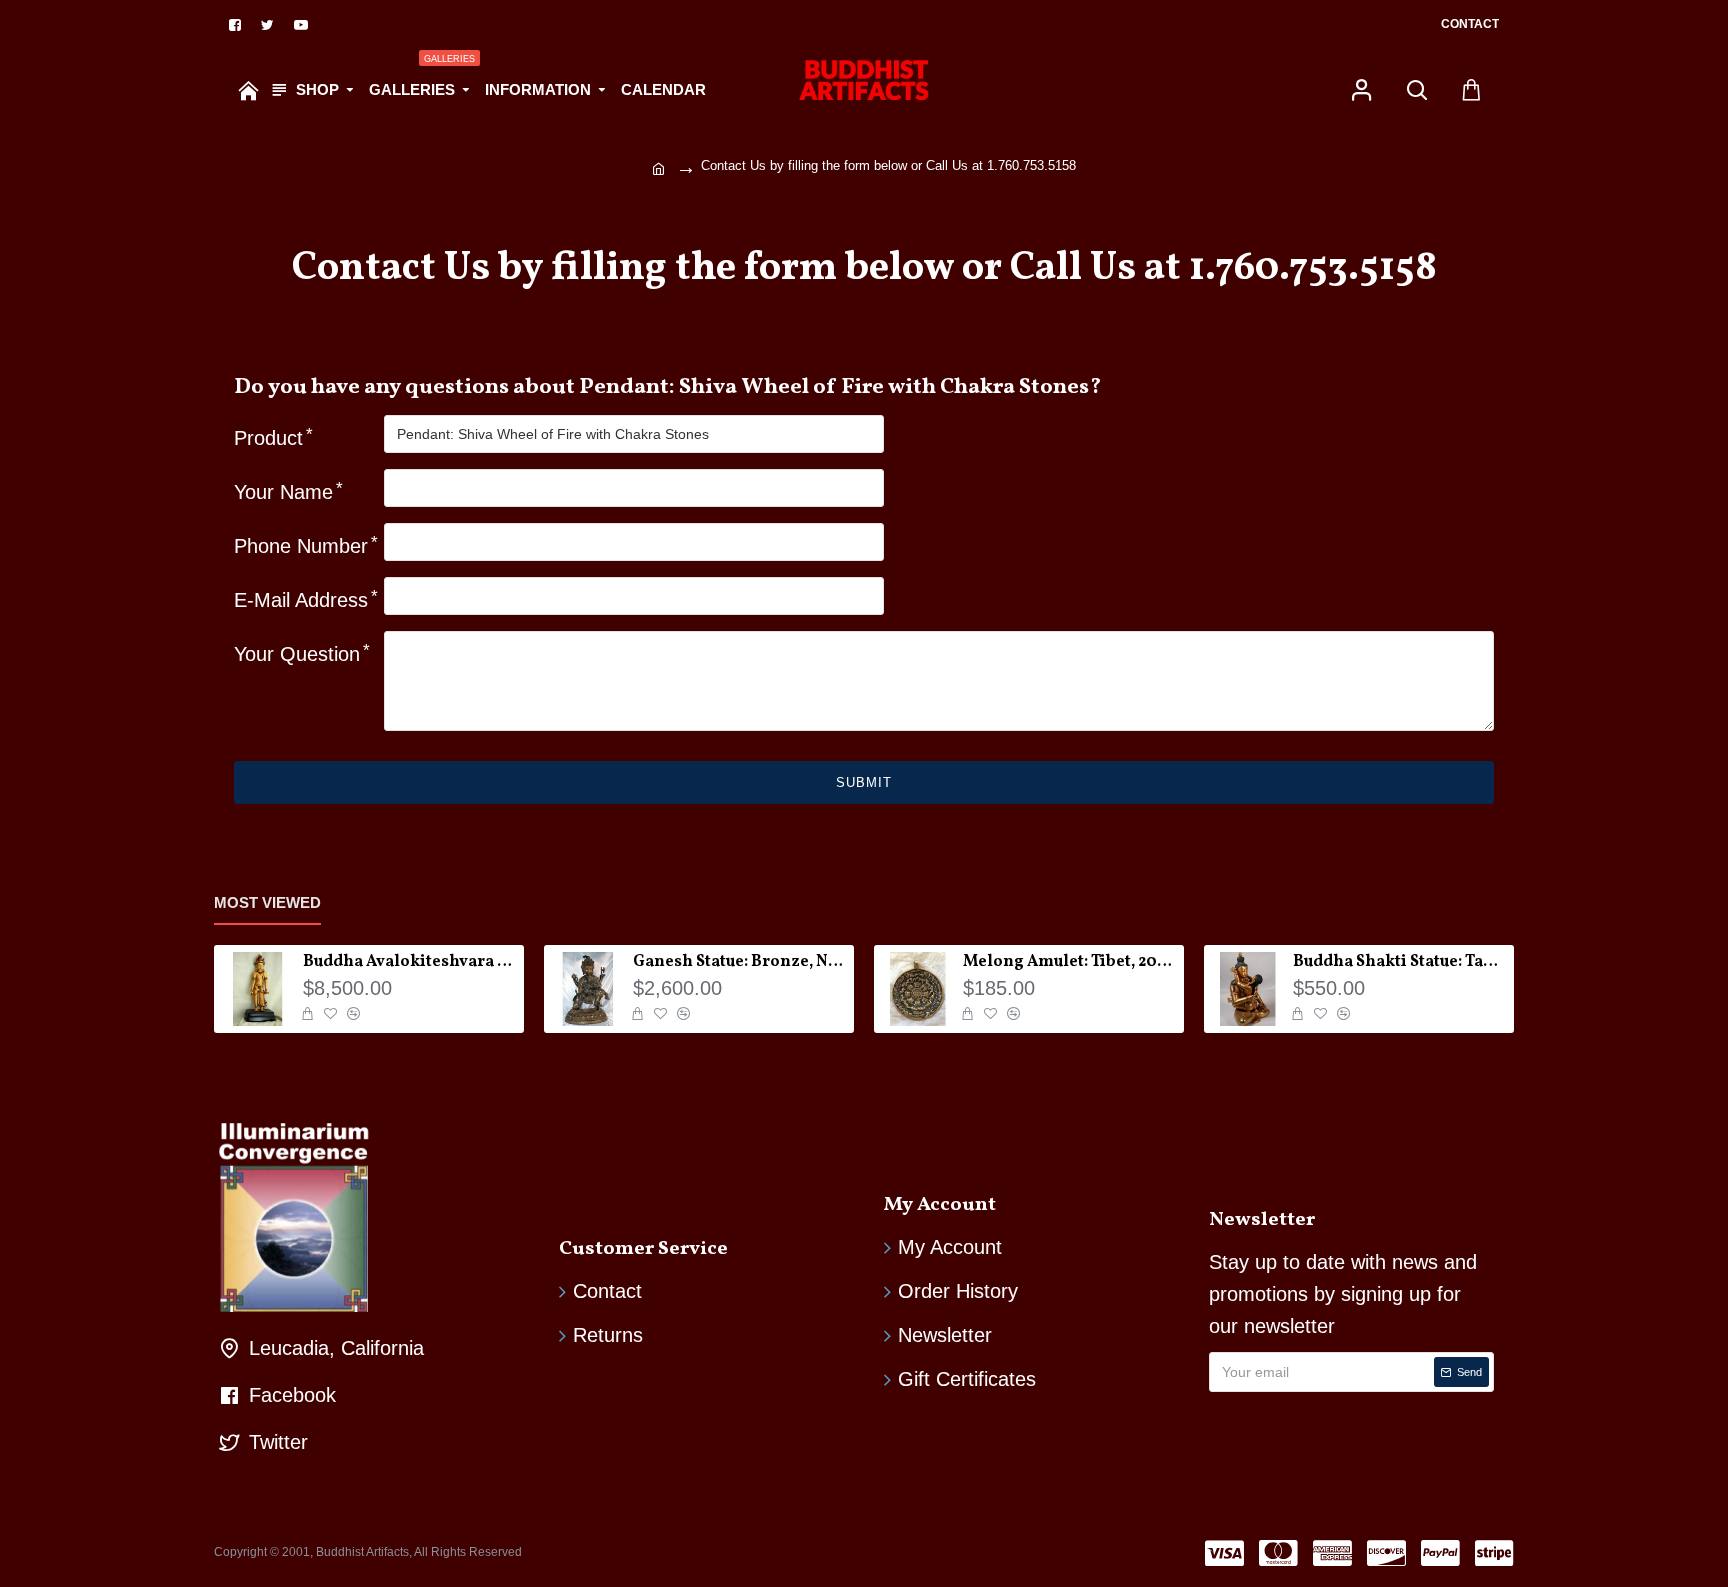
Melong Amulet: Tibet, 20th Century (1070, 962)
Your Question (297, 654)
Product (268, 438)
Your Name (283, 492)
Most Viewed (267, 902)
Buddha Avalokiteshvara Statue (410, 962)
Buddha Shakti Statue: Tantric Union (1400, 962)
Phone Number (301, 546)
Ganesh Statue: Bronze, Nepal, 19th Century (740, 962)
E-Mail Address (301, 600)
